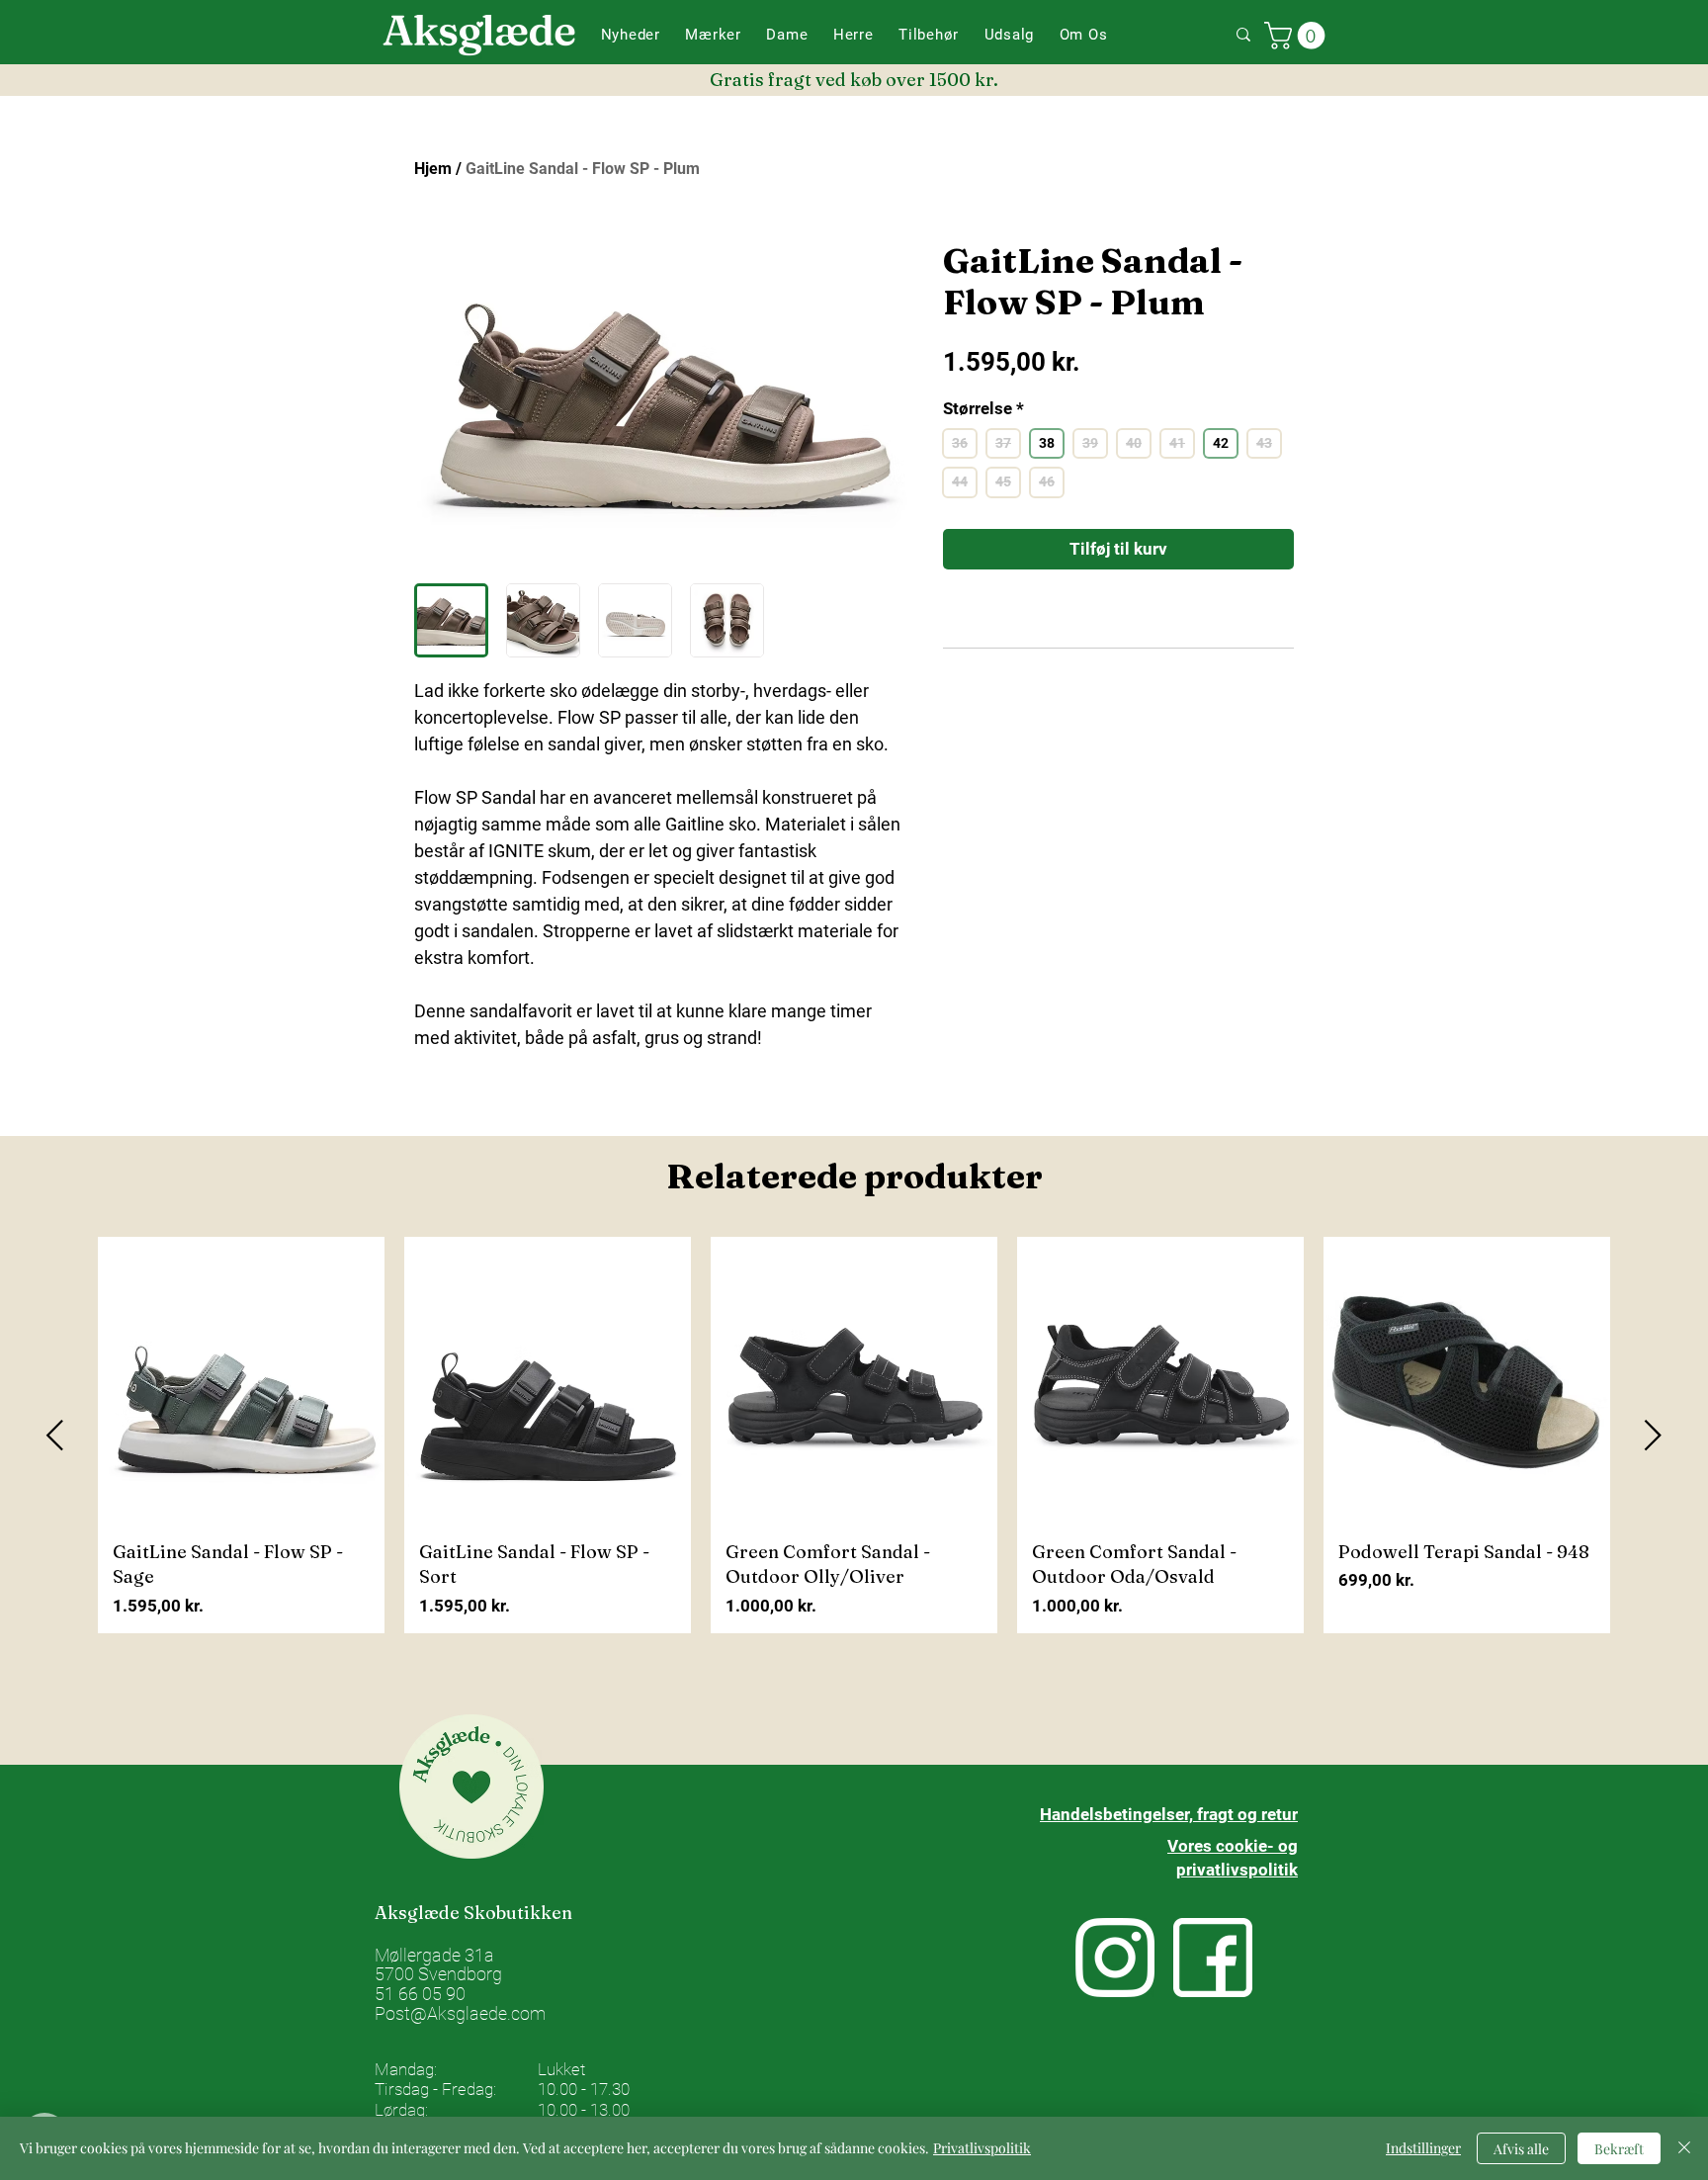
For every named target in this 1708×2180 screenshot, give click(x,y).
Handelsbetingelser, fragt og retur (1169, 1814)
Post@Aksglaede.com (460, 2013)
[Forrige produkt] (55, 1435)
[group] (854, 1435)
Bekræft (1619, 2149)
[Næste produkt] (1653, 1435)
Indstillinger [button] (1423, 2148)
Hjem (433, 169)
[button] (714, 35)
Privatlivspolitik (982, 2148)
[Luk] (1684, 2148)
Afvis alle (1521, 2149)
